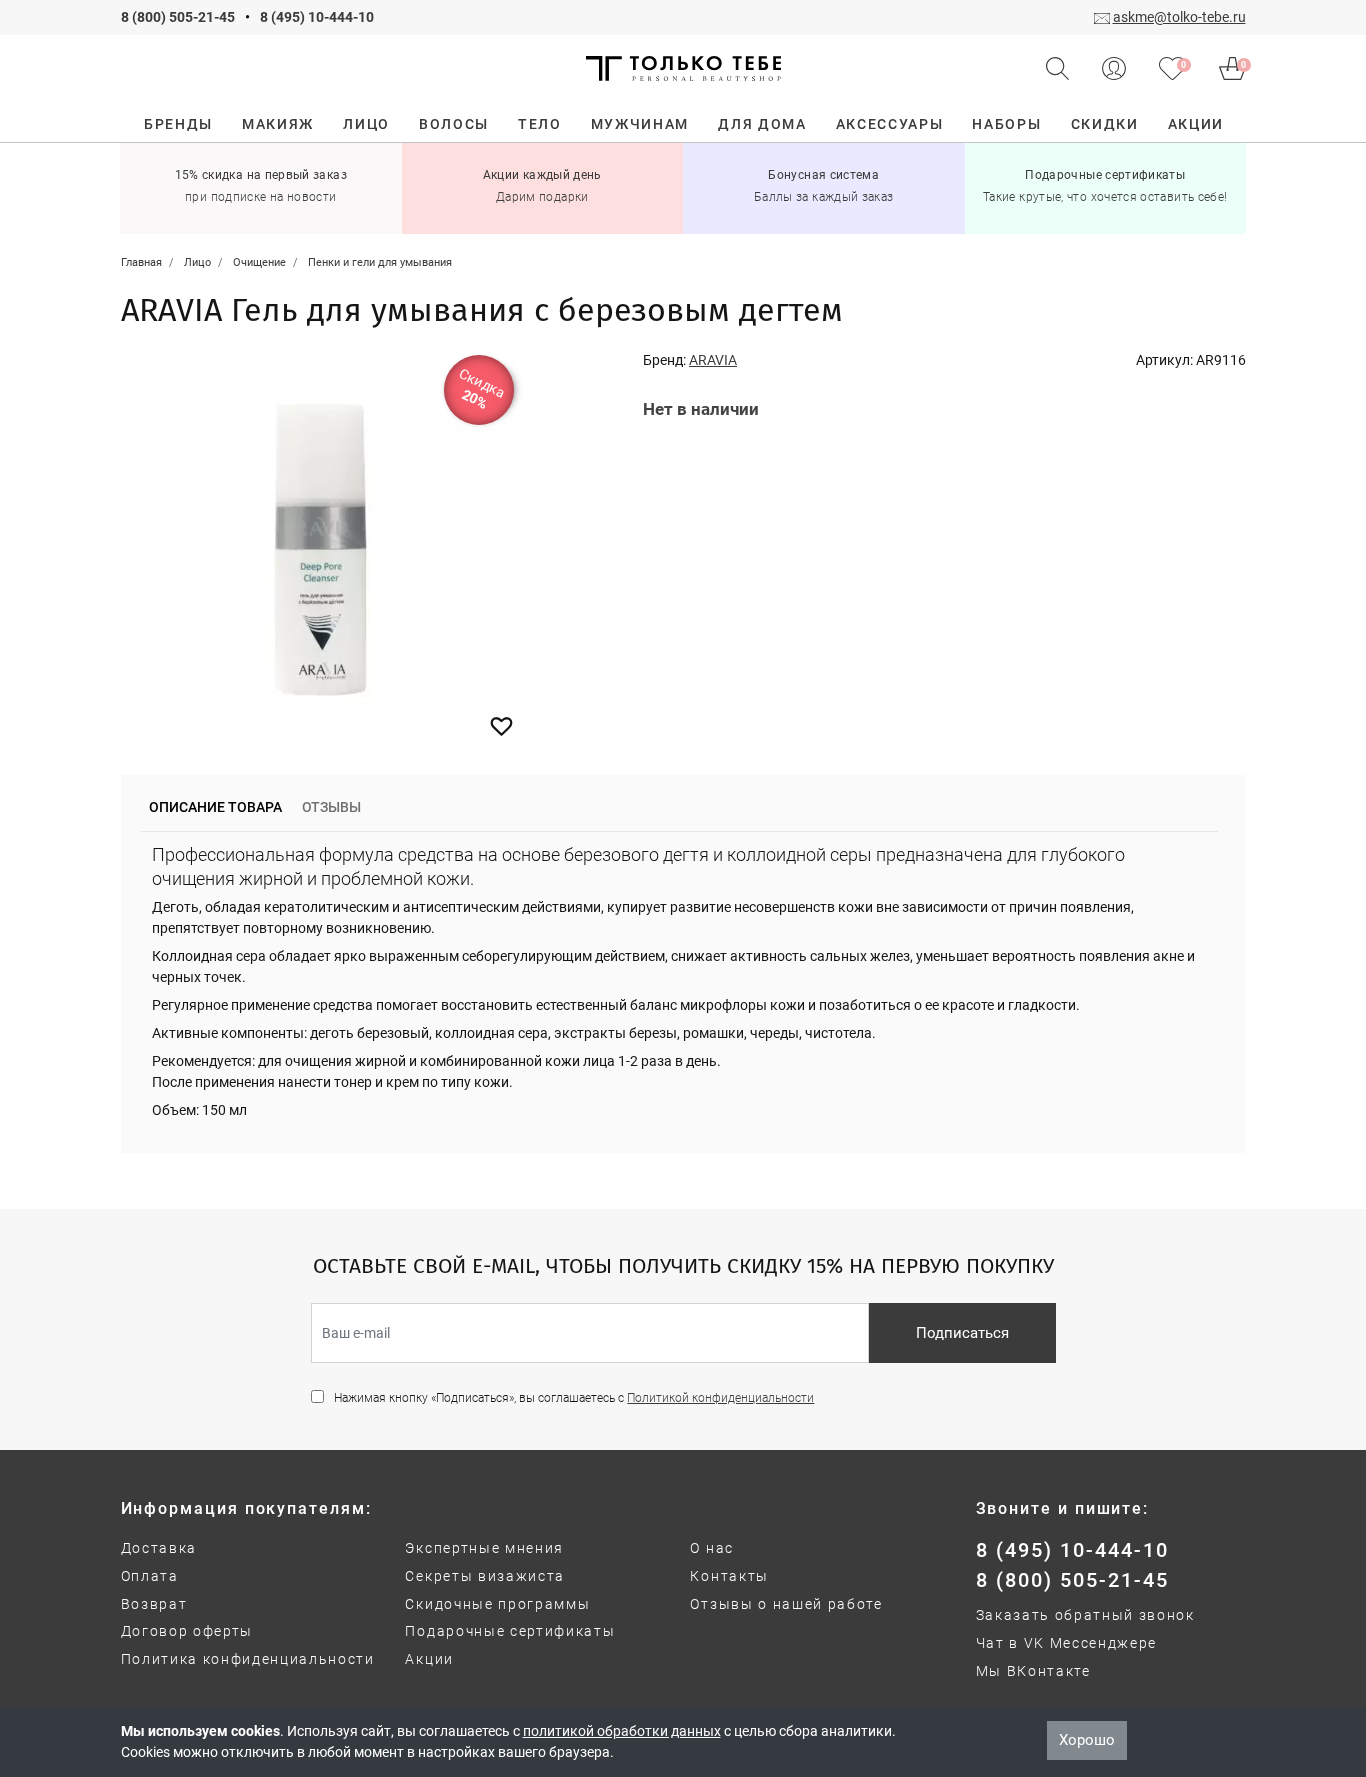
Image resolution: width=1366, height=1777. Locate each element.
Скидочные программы (497, 1604)
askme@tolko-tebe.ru (1179, 17)
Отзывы (331, 807)
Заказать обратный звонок (1085, 1615)
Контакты (729, 1576)
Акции (429, 1659)
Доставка (159, 1548)
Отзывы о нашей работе (786, 1604)
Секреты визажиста (485, 1576)
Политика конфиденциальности (248, 1659)
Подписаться (962, 1333)
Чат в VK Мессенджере (1067, 1643)
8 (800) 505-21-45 (178, 17)
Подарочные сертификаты (510, 1631)
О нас (711, 1548)
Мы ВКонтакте (1033, 1671)
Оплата (150, 1576)
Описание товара (215, 807)
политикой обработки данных (622, 1731)
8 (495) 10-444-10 (317, 17)
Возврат (154, 1604)
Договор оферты (187, 1631)
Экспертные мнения (484, 1548)
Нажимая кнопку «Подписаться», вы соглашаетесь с (574, 1398)
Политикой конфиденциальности (720, 1398)
